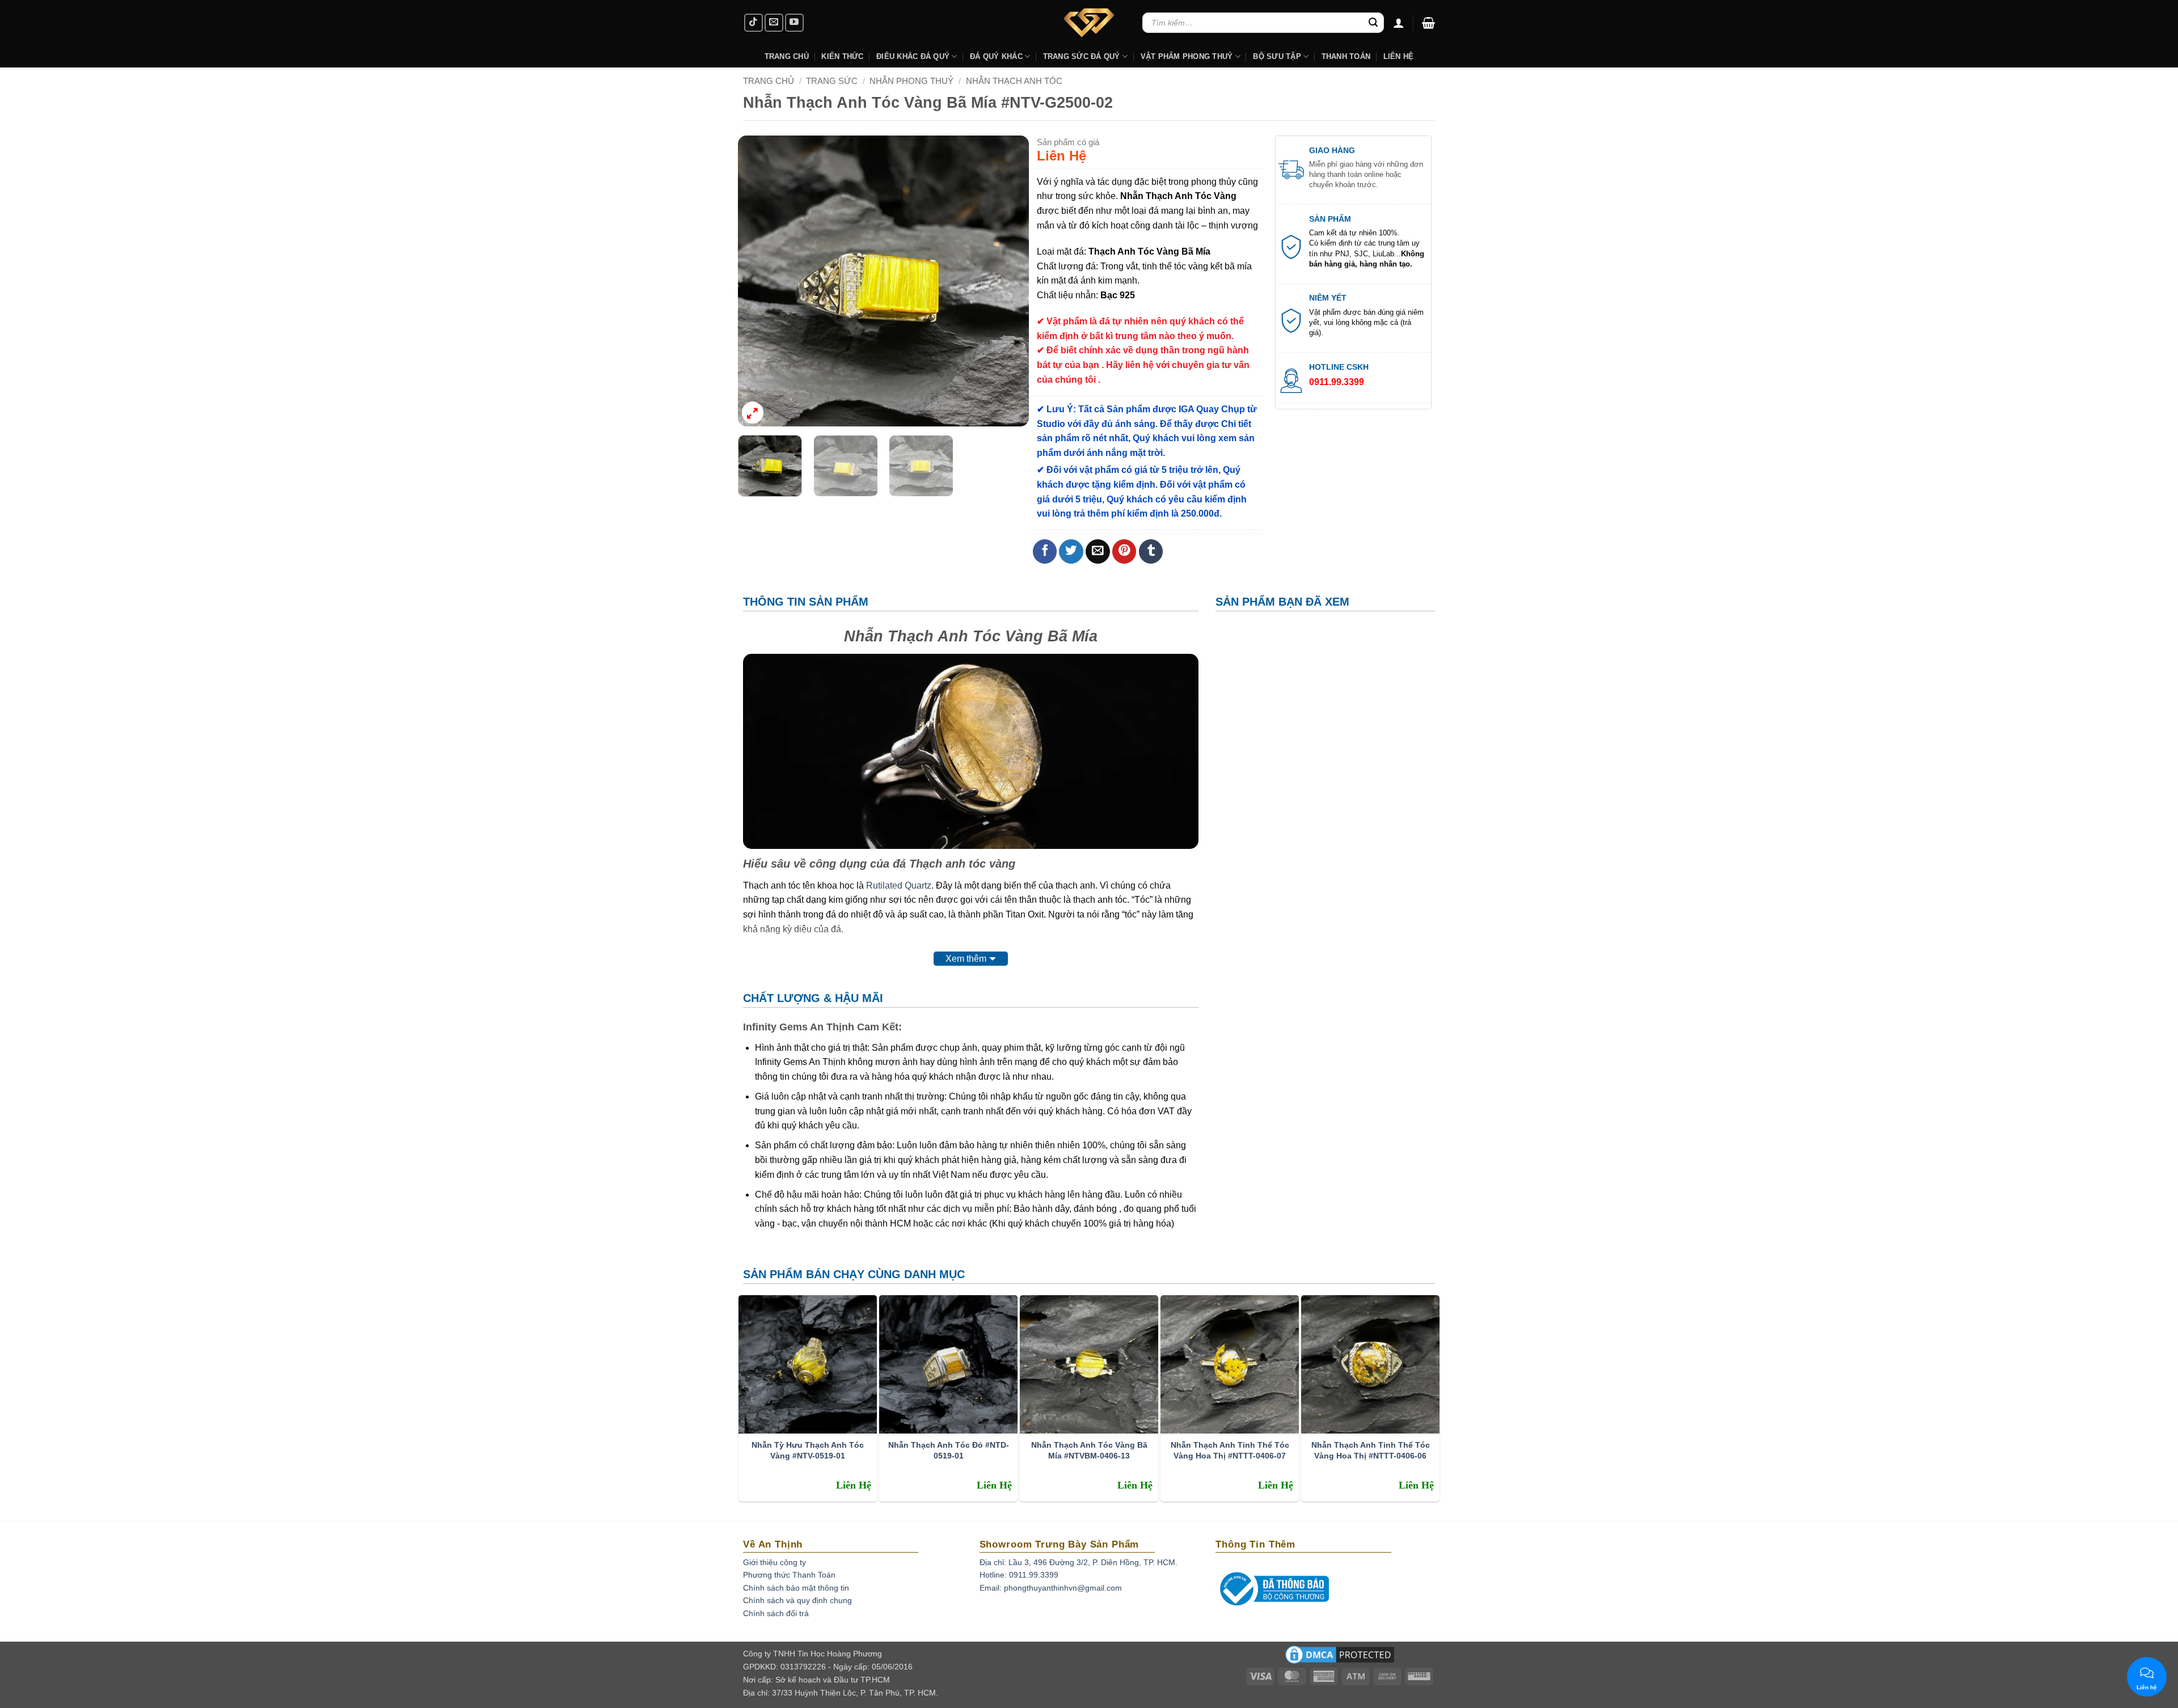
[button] (1428, 23)
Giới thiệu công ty (774, 1562)
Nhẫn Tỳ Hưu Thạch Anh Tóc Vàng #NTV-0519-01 (808, 1450)
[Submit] (1373, 23)
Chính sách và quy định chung (797, 1600)
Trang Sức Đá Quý (1082, 56)
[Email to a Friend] (1098, 551)
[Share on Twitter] (1071, 551)
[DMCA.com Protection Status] (1340, 1658)
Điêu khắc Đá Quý (913, 56)
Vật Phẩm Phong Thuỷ (1187, 56)
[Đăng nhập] (1399, 23)
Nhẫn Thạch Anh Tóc (1014, 81)
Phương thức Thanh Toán (789, 1575)
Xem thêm (966, 959)
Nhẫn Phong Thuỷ (911, 81)
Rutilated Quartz (899, 885)
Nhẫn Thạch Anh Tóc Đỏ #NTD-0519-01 (949, 1450)
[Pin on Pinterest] (1124, 551)
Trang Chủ (787, 56)
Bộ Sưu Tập (1277, 56)
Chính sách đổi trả (776, 1613)
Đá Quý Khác (996, 56)
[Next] (1009, 281)
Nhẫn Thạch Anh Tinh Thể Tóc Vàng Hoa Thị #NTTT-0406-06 (1371, 1450)
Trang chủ (769, 81)
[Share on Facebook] (1045, 551)
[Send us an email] (774, 23)
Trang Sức (832, 81)
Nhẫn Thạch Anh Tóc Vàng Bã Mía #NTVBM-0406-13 (1089, 1450)
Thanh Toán (1346, 56)
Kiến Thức (842, 56)
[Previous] (758, 281)
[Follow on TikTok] (754, 23)
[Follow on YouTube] (794, 23)
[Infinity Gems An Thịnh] (1089, 23)
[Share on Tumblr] (1151, 551)
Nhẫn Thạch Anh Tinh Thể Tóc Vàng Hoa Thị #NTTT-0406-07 (1230, 1450)
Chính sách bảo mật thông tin (796, 1588)
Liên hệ (1399, 56)
